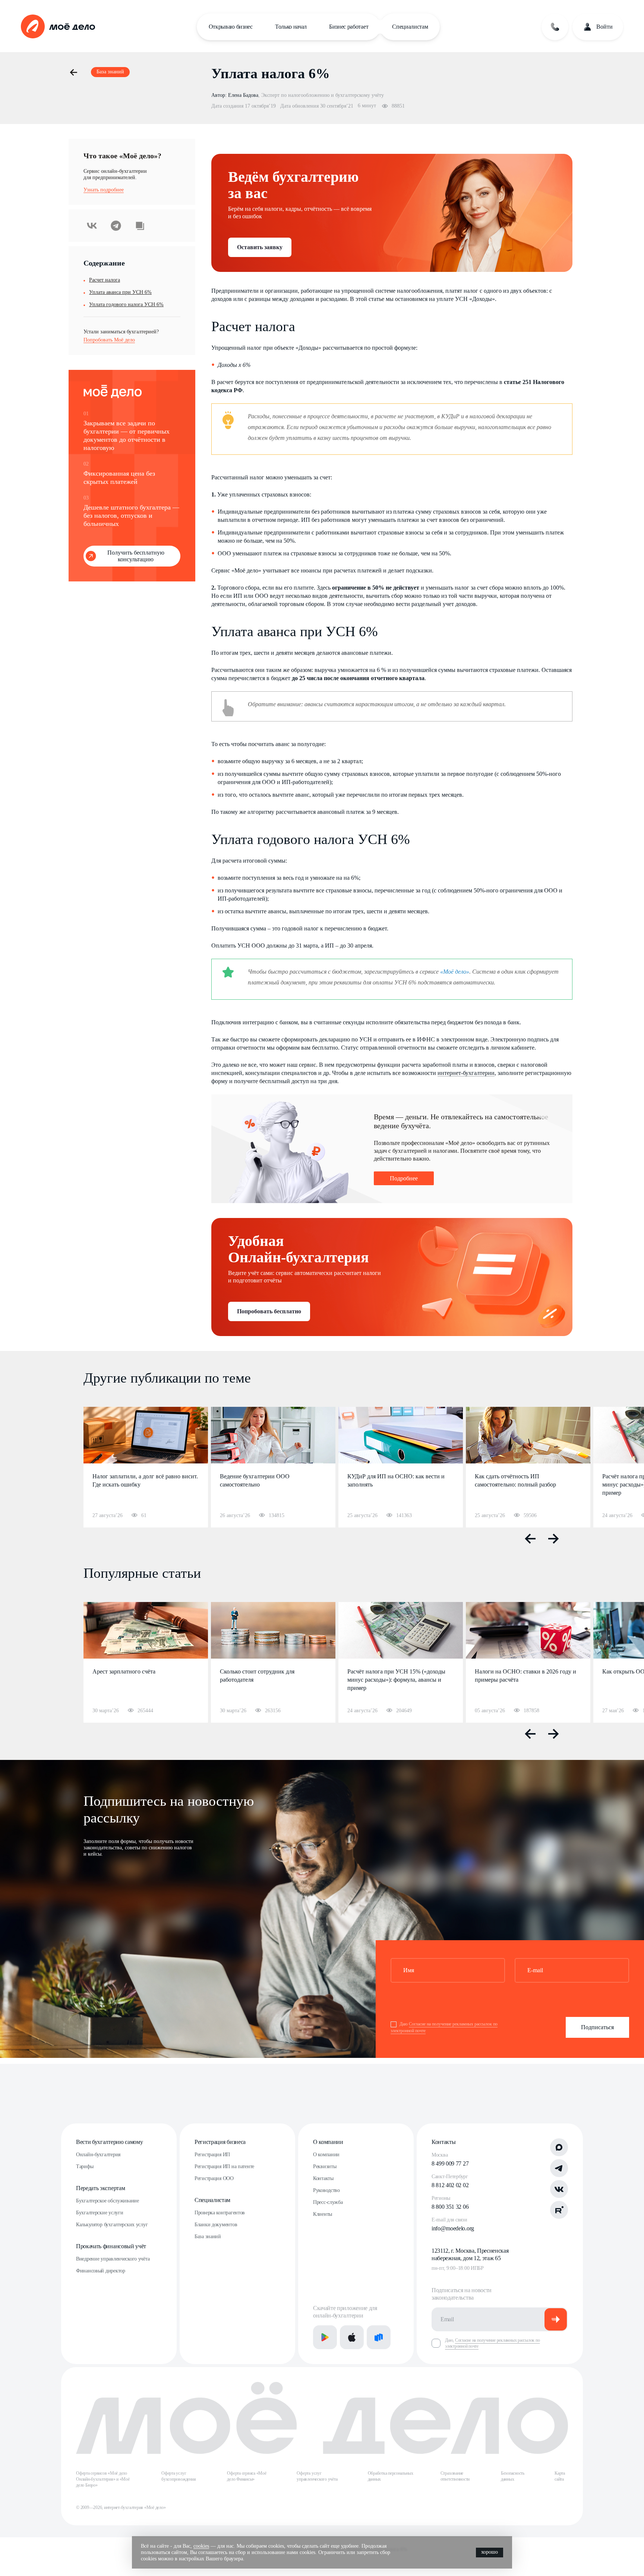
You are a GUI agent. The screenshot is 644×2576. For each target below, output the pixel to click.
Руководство (326, 2190)
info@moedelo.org (453, 2228)
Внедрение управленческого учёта (113, 2259)
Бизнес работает (349, 27)
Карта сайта (560, 2476)
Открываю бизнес (231, 27)
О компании (328, 2142)
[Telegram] (559, 2168)
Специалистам (410, 27)
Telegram (116, 226)
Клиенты (323, 2214)
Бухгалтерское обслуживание (108, 2201)
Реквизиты (325, 2166)
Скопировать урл (140, 226)
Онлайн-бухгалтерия (98, 2155)
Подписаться (597, 2027)
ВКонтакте (92, 226)
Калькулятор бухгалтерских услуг (112, 2225)
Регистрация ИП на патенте (224, 2166)
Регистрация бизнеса (220, 2142)
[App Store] (352, 2337)
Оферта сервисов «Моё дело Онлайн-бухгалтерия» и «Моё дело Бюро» (103, 2479)
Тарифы (85, 2166)
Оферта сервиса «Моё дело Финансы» (247, 2476)
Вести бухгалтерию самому (109, 2142)
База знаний (208, 2236)
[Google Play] (325, 2337)
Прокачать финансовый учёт (111, 2246)
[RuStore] (379, 2337)
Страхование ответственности (455, 2476)
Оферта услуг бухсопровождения (179, 2476)
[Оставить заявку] (555, 27)
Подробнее (404, 1178)
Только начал (291, 27)
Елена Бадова (243, 95)
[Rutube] (559, 2210)
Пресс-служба (328, 2202)
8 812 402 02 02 (450, 2185)
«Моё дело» (455, 972)
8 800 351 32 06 (450, 2207)
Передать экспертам (100, 2188)
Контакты (323, 2178)
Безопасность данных (513, 2476)
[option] (146, 1467)
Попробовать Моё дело (109, 340)
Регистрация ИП (212, 2155)
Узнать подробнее (104, 190)
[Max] (559, 2147)
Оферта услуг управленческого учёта (317, 2476)
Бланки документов (216, 2225)
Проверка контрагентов (220, 2213)
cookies (201, 2546)
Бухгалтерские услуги (100, 2213)
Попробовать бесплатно (269, 1311)
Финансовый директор (101, 2271)
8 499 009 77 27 (450, 2163)
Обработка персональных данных (391, 2476)
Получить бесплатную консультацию (136, 556)
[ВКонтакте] (559, 2189)
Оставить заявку (260, 247)
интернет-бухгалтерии (466, 1073)
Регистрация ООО (214, 2178)
